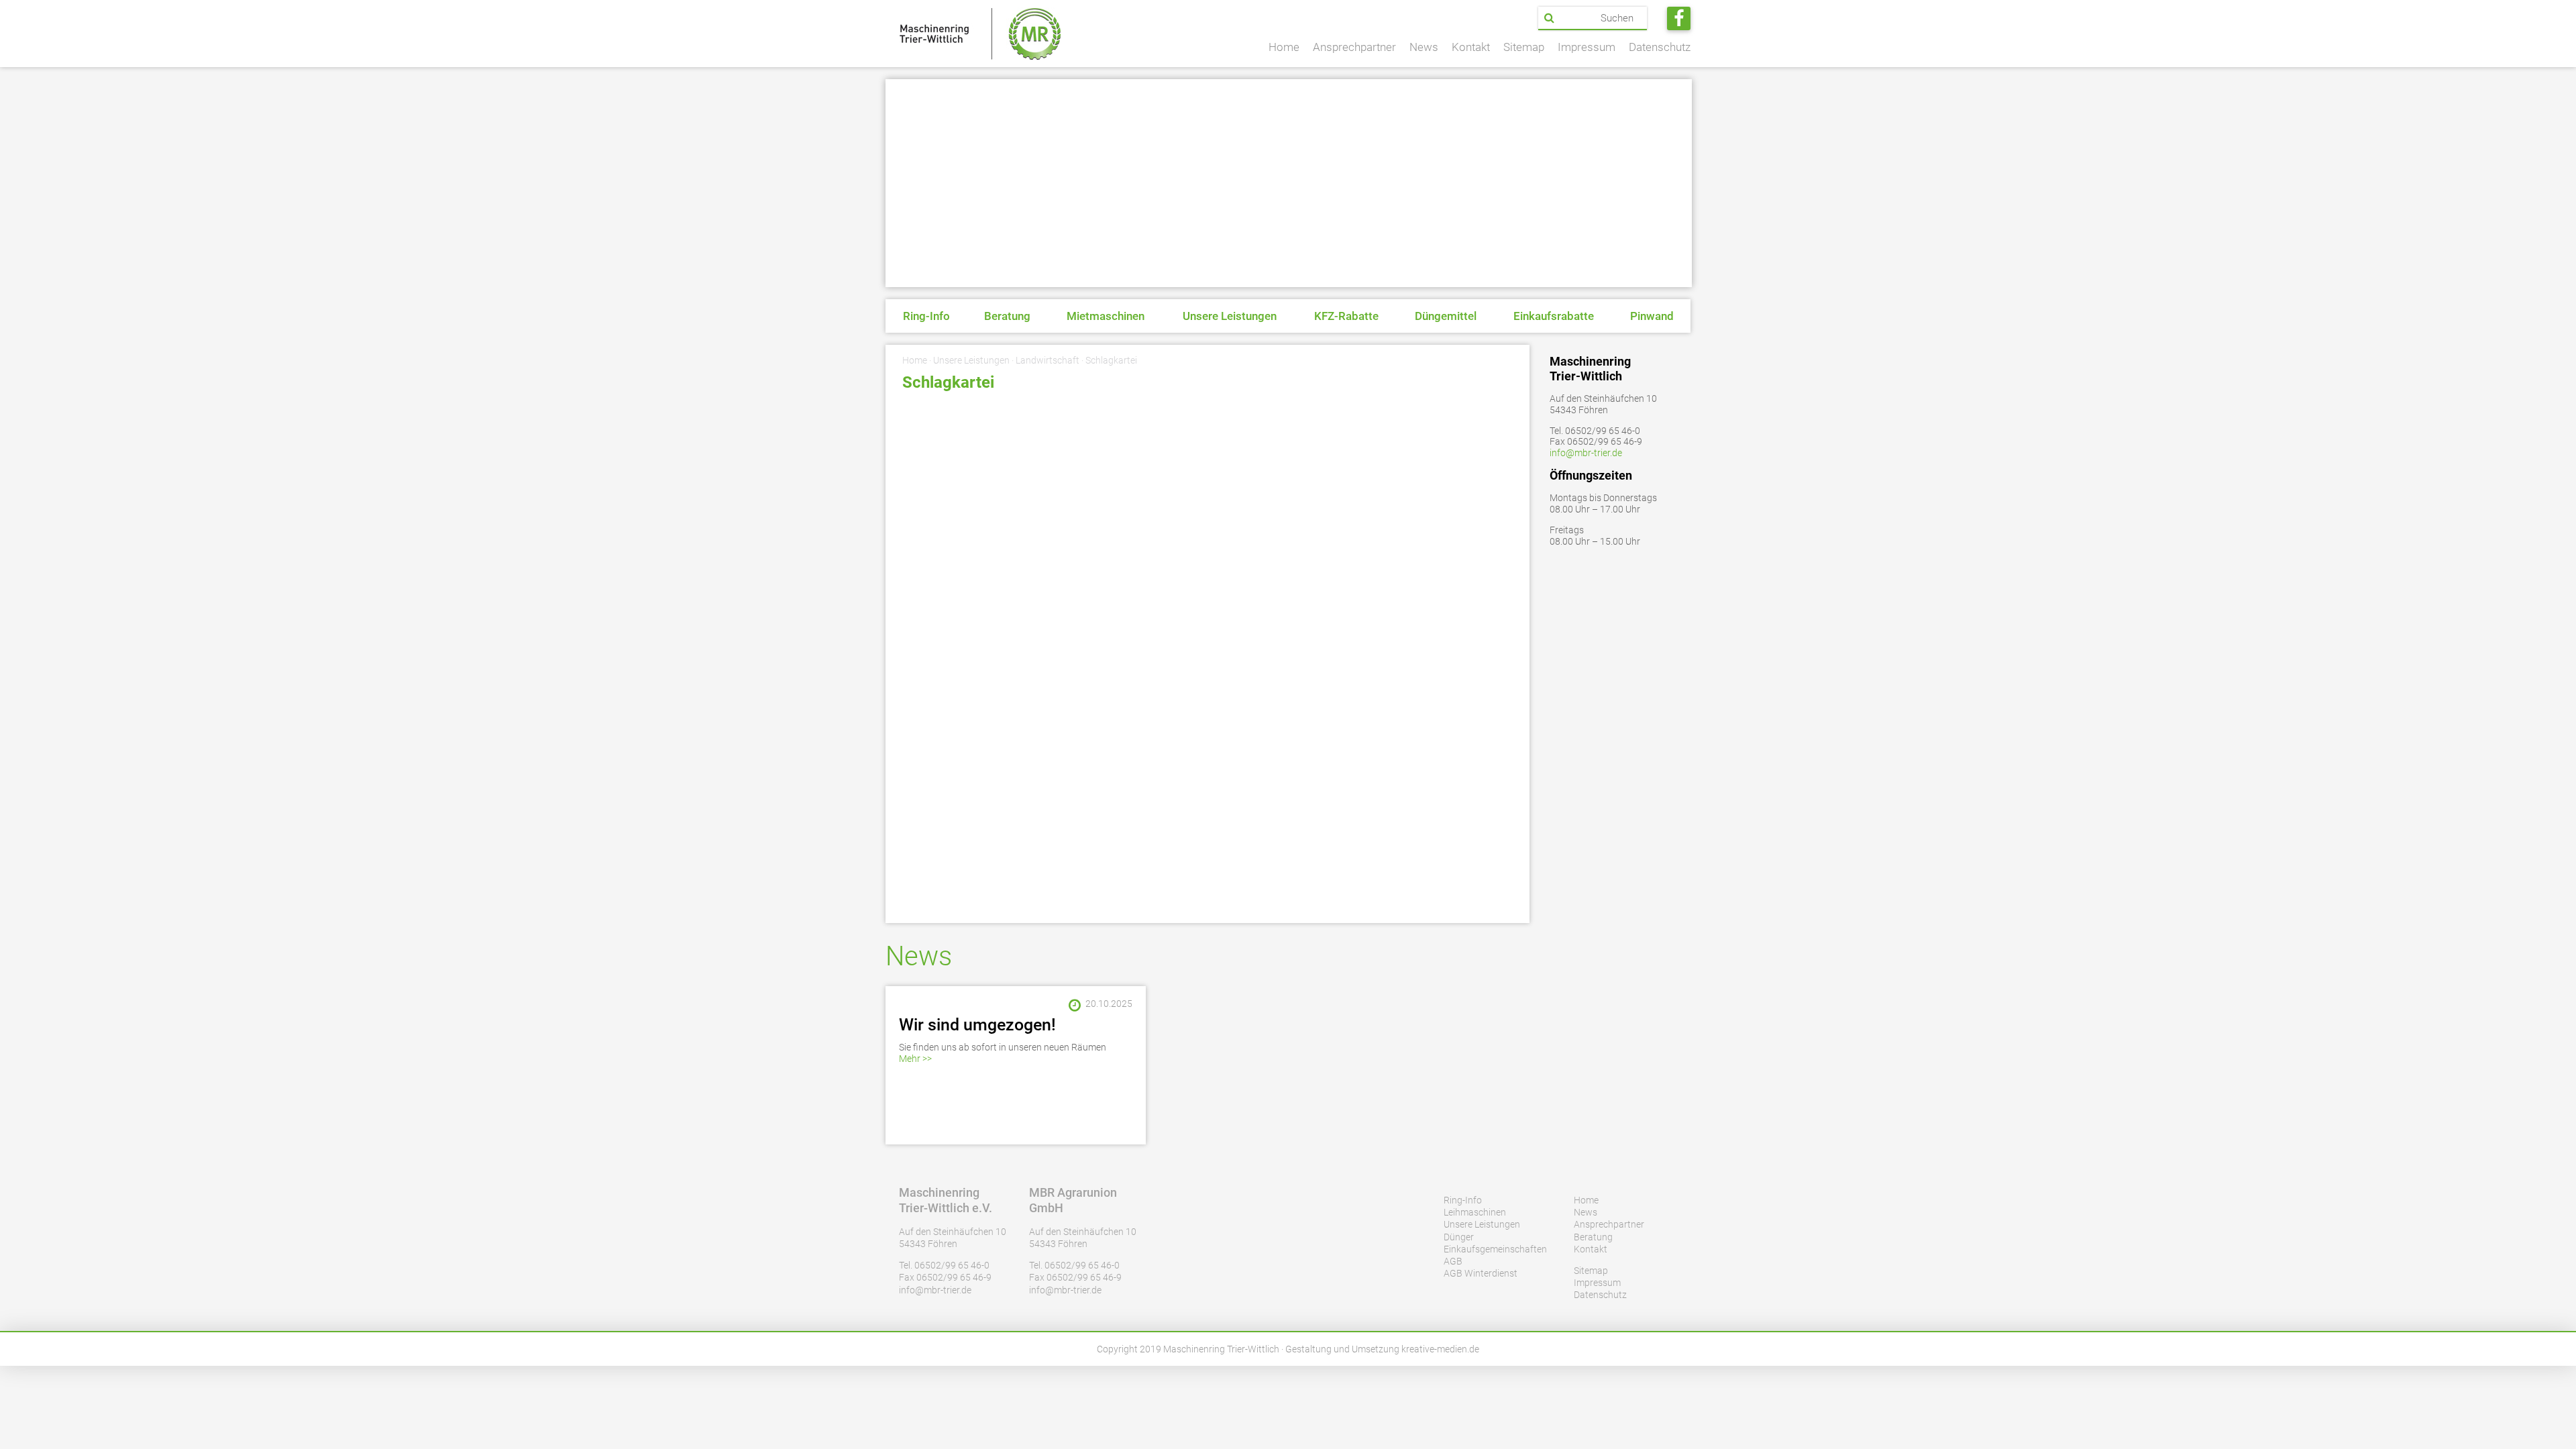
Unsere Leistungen (1230, 316)
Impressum (1587, 47)
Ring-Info (926, 316)
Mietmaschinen (1106, 316)
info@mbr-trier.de (1586, 453)
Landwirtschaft (1048, 360)
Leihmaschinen (1475, 1212)
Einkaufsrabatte (1554, 316)
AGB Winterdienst (1481, 1273)
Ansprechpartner (1354, 47)
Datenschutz (1660, 47)
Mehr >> (915, 1059)
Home (1284, 47)
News (1424, 47)
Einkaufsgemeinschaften (1495, 1249)
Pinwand (1652, 316)
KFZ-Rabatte (1346, 316)
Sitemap (1524, 47)
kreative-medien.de (1440, 1349)
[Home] (980, 34)
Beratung (1007, 316)
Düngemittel (1446, 316)
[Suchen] (1549, 18)
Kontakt (1471, 47)
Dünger (1459, 1237)
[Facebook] (1679, 18)
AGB (1453, 1261)
